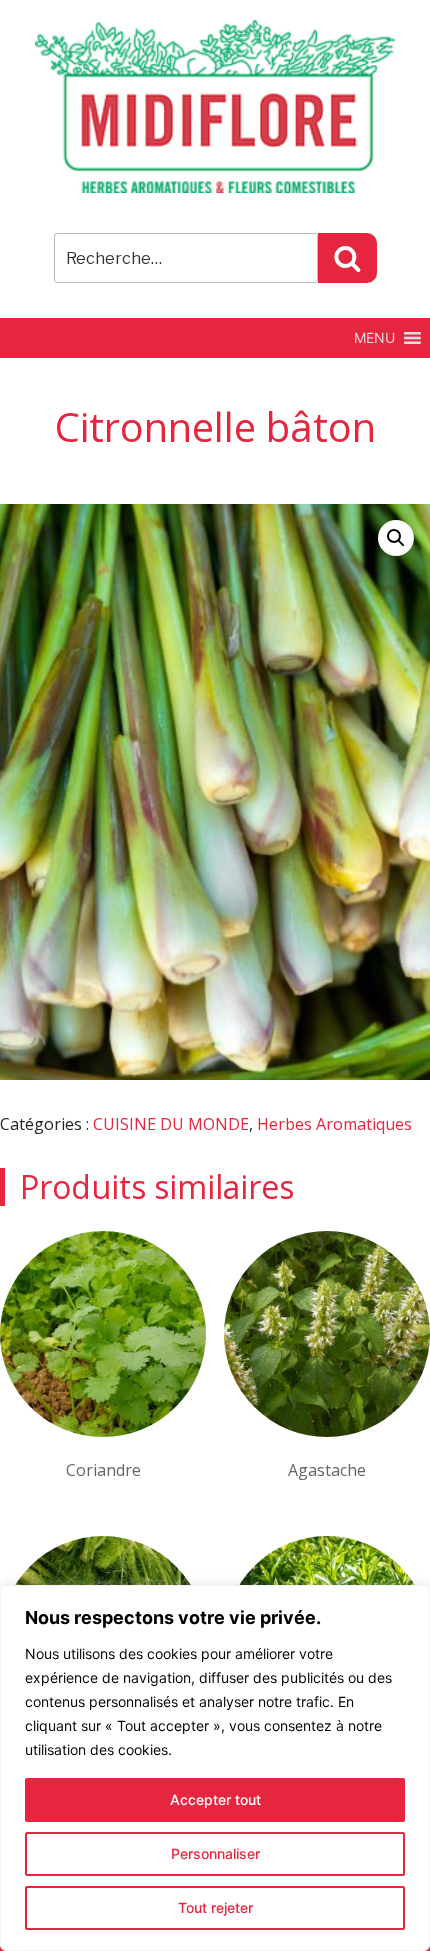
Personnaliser (215, 1853)
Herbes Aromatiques (334, 1124)
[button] (374, 338)
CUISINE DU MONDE (171, 1124)
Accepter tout (215, 1799)
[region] (215, 1768)
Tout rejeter (215, 1907)
